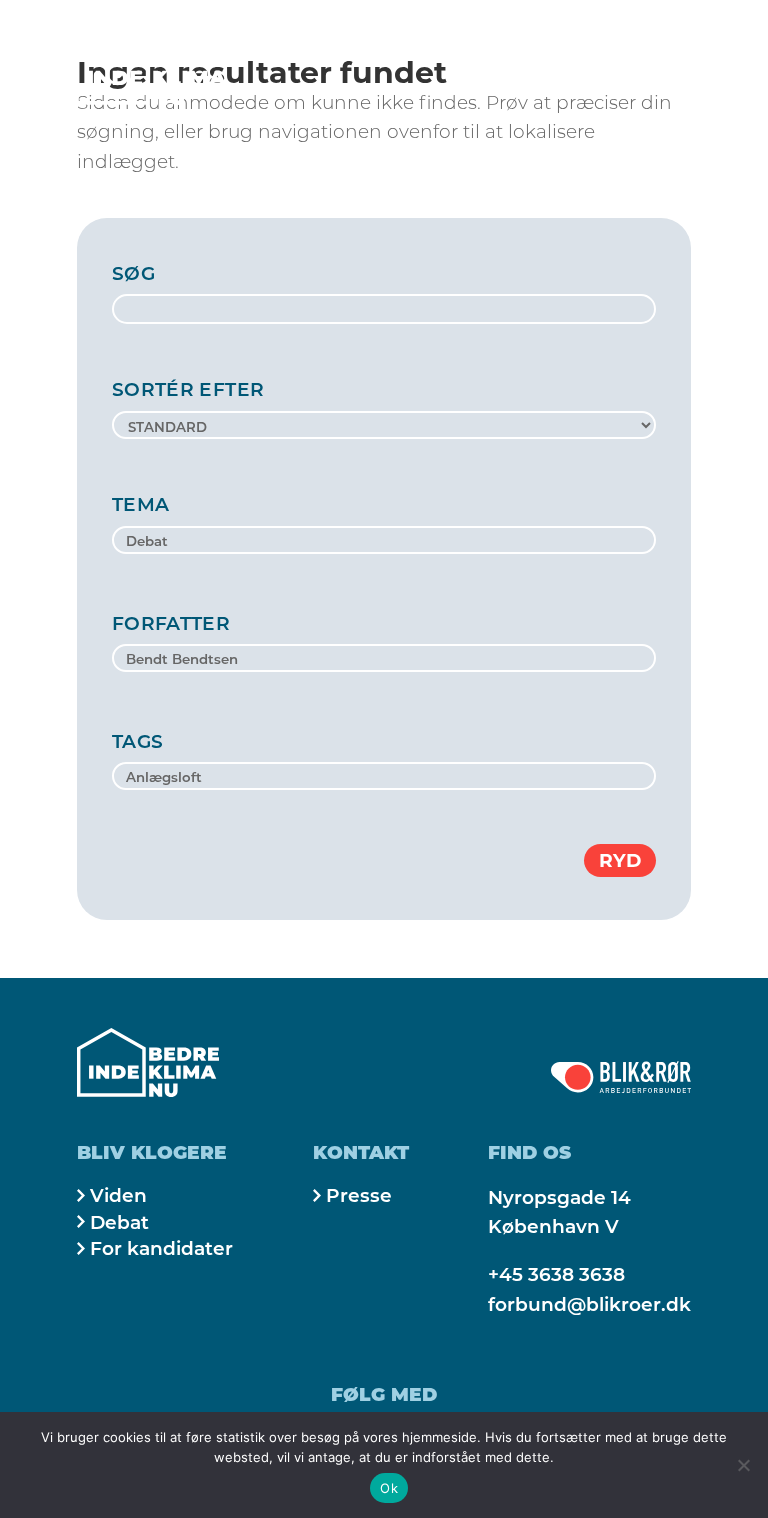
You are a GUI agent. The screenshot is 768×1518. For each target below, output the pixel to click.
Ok (389, 1488)
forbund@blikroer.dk (589, 1304)
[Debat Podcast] (384, 542)
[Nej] (743, 1465)
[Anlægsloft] (384, 777)
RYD (620, 860)
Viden (118, 1195)
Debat (119, 1222)
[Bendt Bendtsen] (384, 659)
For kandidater (161, 1248)
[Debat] (384, 541)
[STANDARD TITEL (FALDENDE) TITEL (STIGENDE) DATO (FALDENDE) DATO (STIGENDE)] (384, 425)
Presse (359, 1195)
